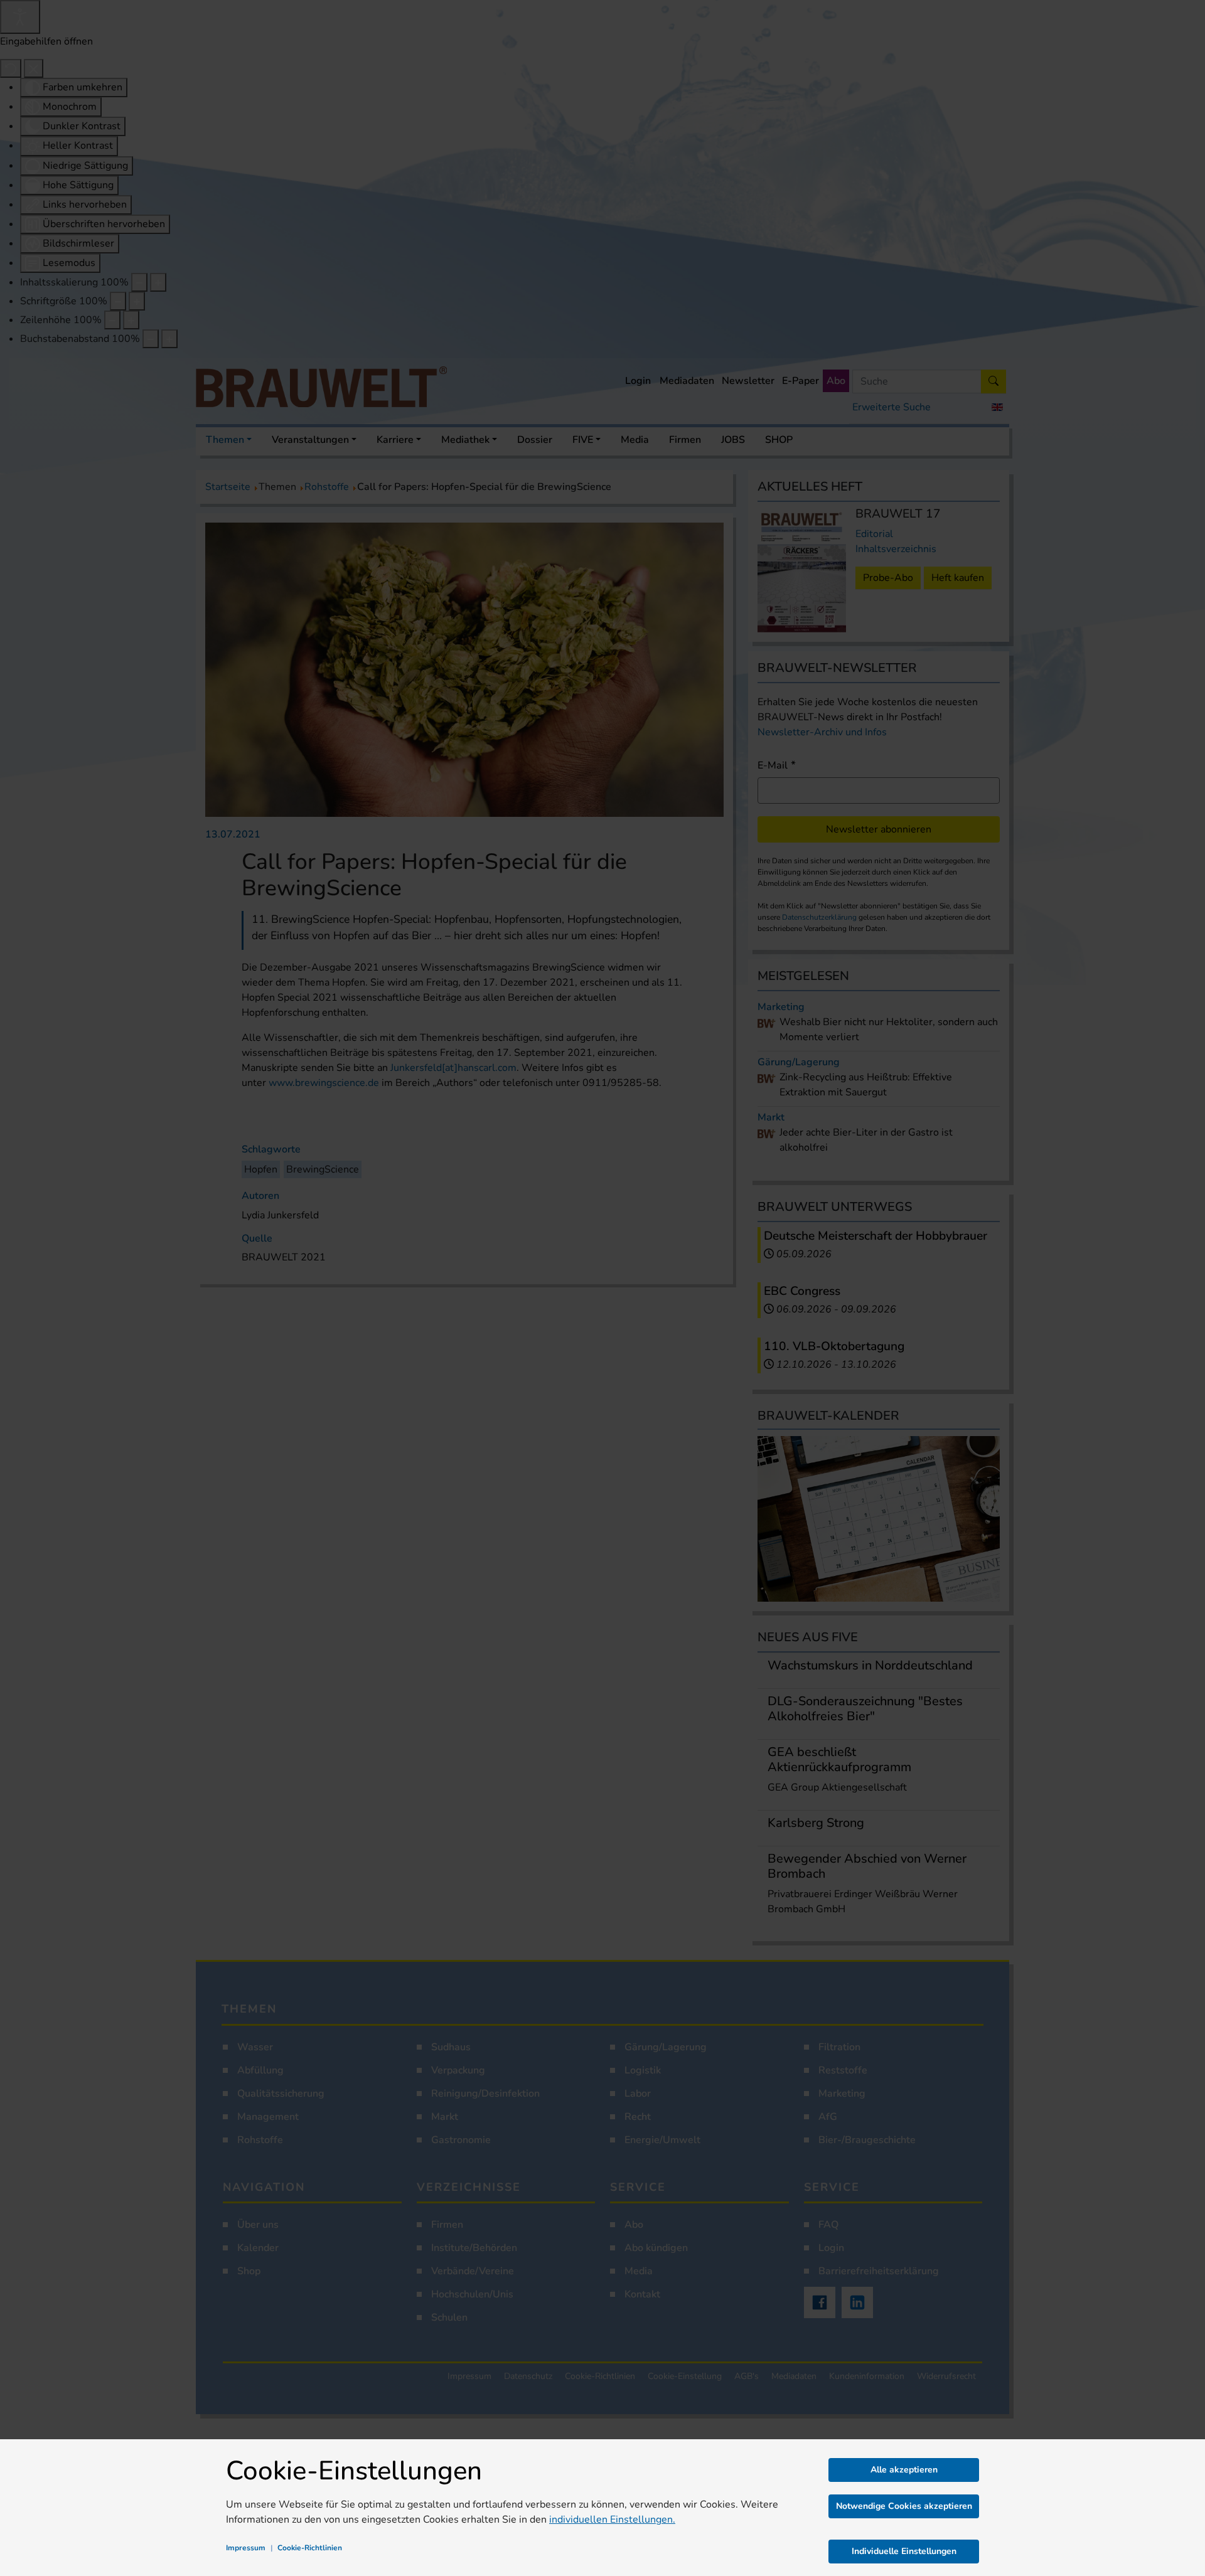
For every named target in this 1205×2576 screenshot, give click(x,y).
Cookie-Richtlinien (310, 2548)
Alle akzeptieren (904, 2470)
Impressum (246, 2548)
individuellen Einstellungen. (612, 2520)
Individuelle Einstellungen (904, 2551)
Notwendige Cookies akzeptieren (904, 2506)
